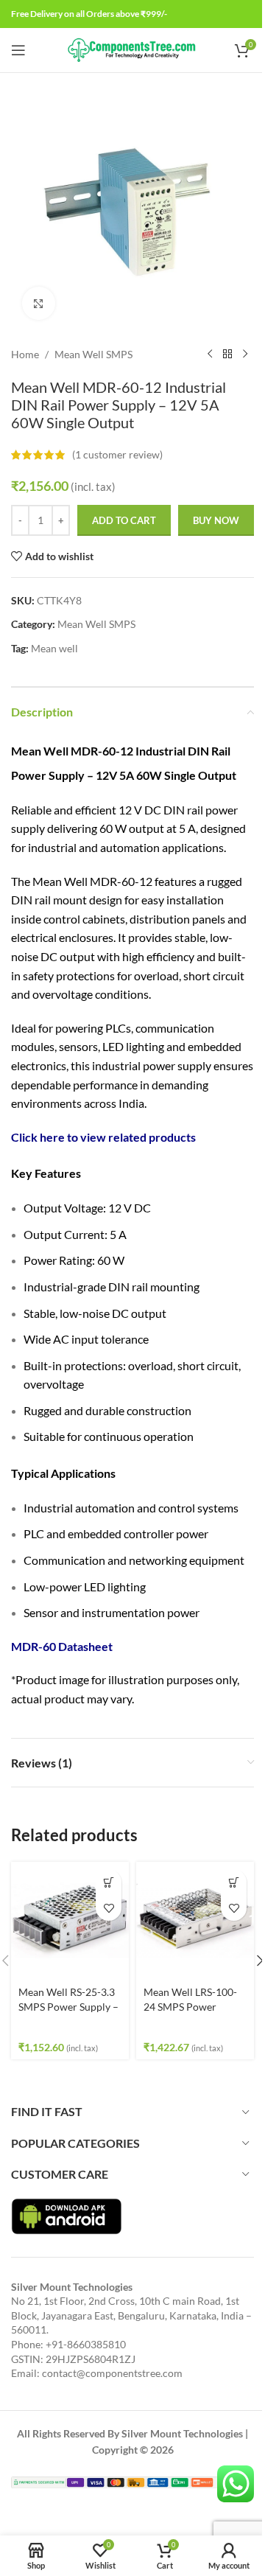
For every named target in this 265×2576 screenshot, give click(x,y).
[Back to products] (227, 355)
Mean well (54, 648)
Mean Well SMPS (93, 354)
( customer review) (117, 454)
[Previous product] (210, 355)
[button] (109, 1882)
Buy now (216, 520)
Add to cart (124, 520)
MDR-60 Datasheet (62, 1646)
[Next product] (245, 355)
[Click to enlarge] (39, 303)
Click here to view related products (103, 1137)
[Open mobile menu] (18, 50)
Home (25, 354)
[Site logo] (133, 49)
